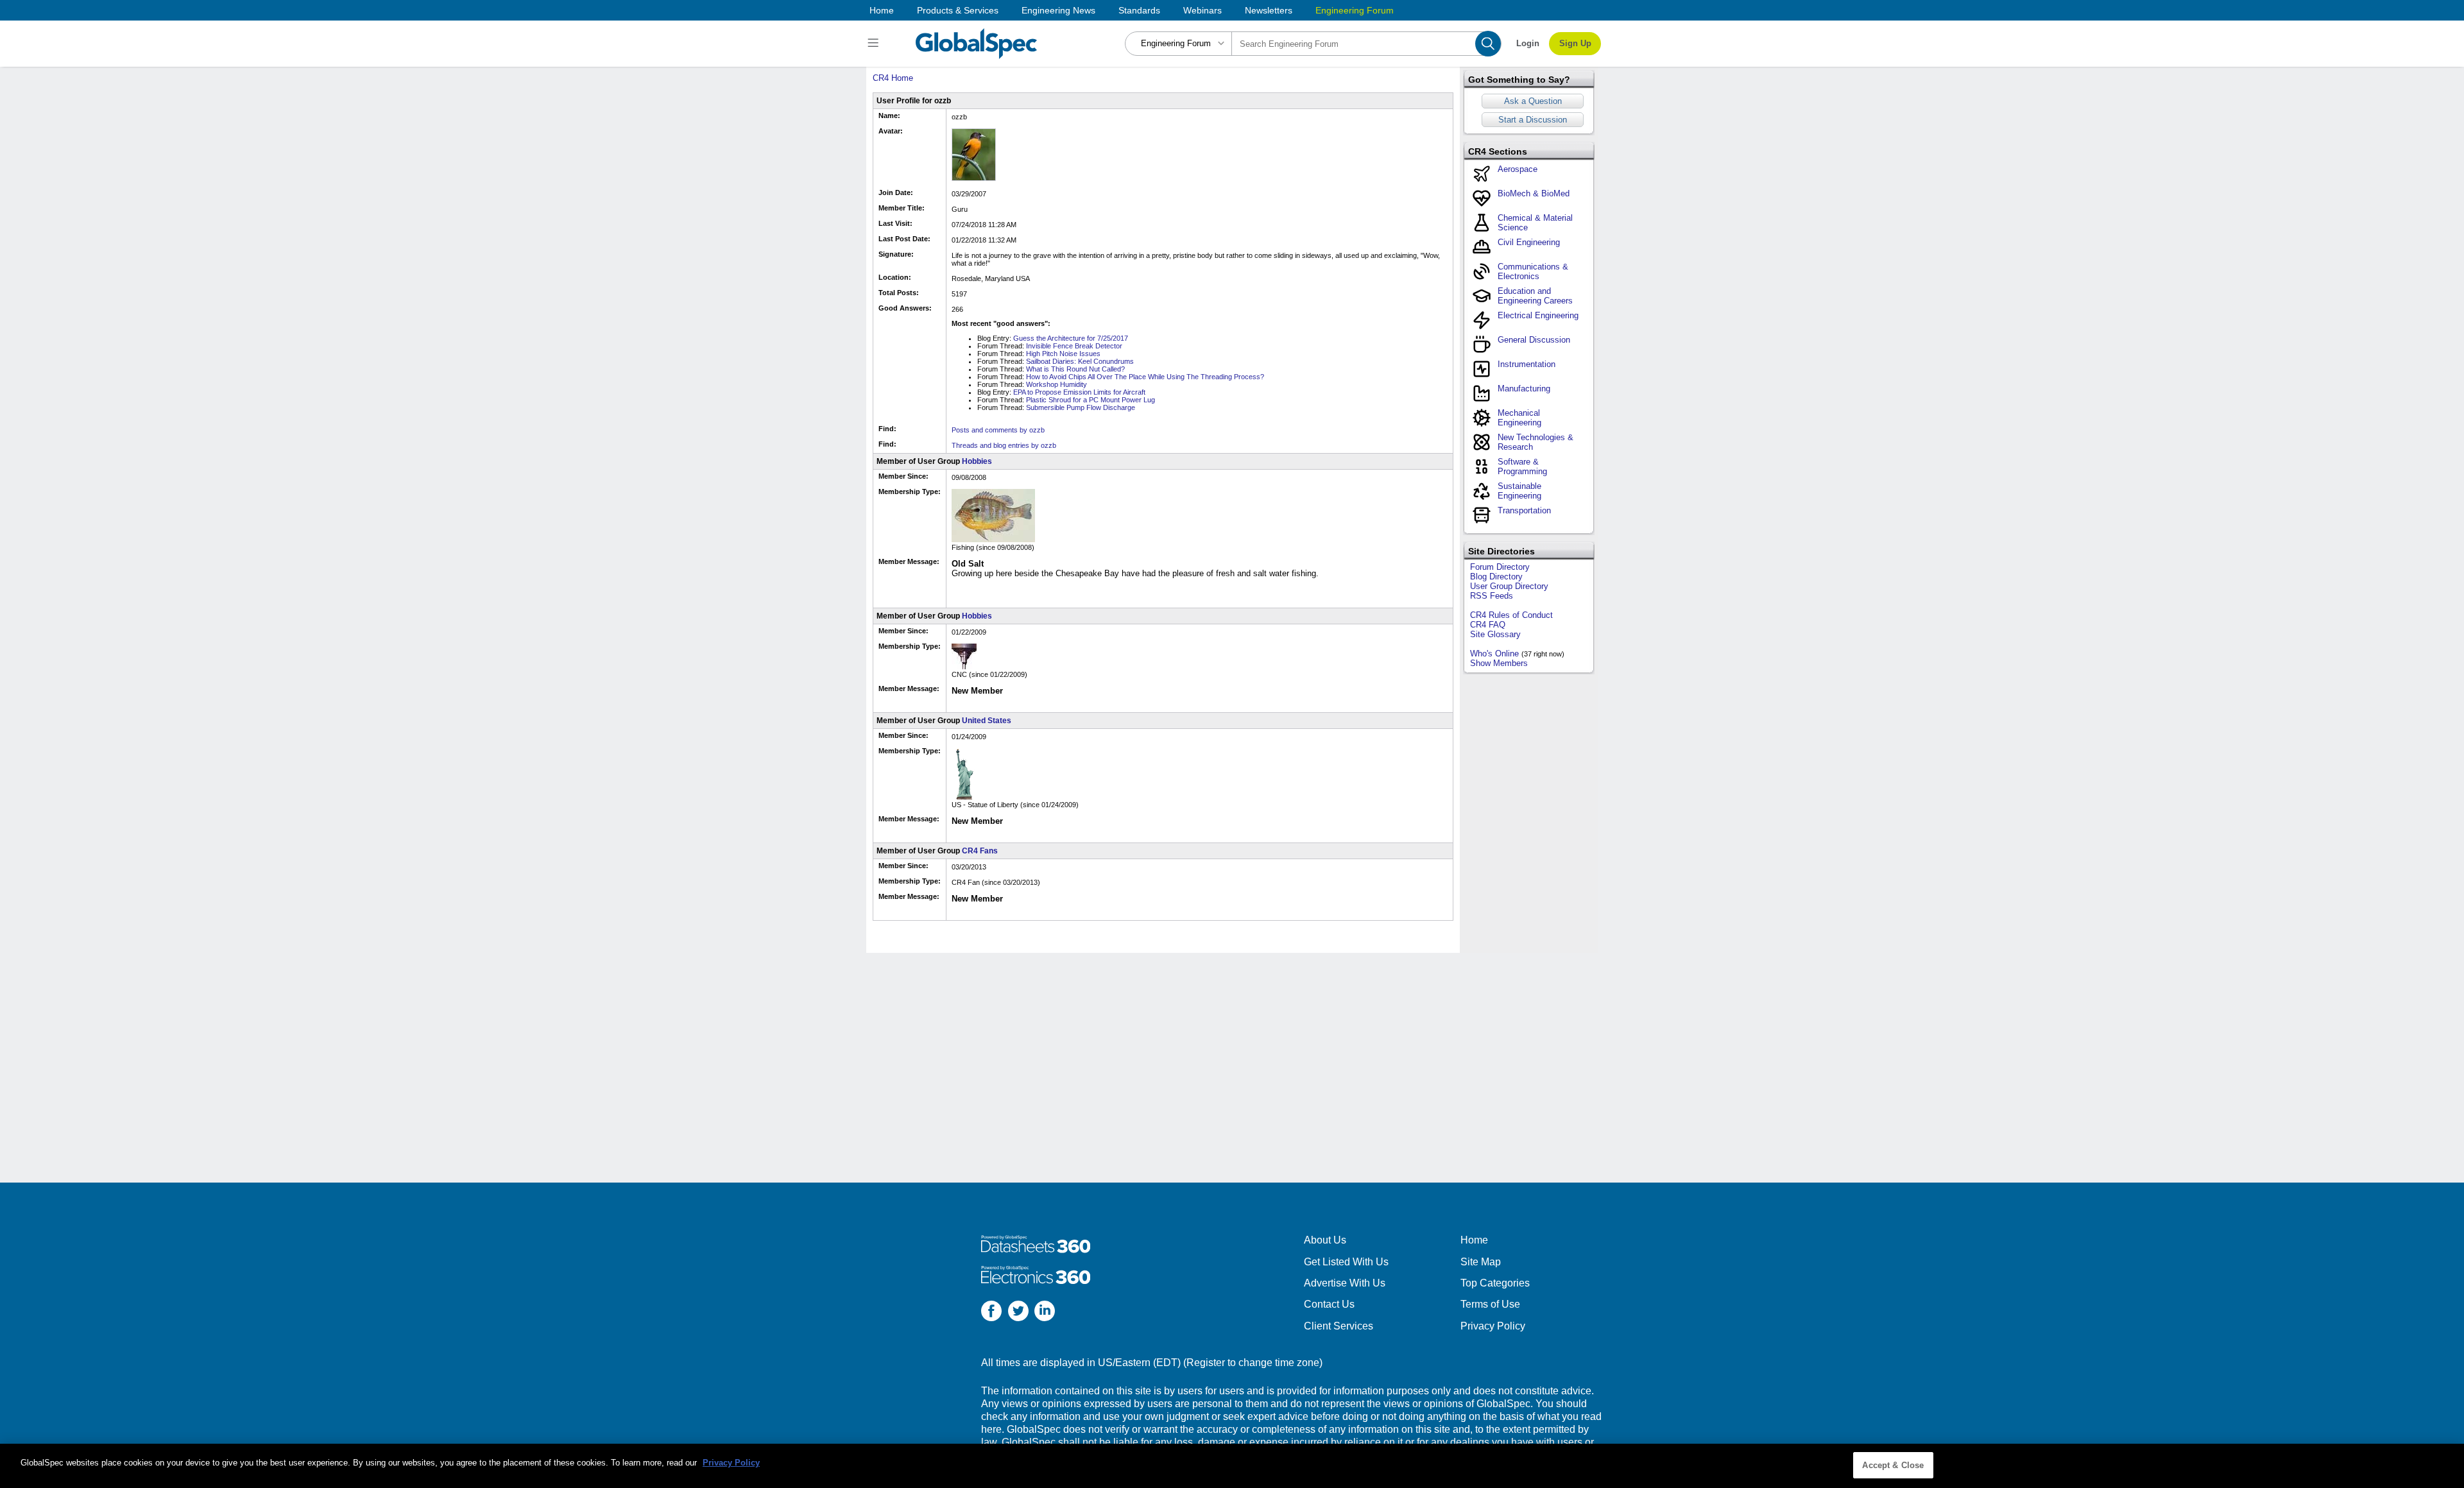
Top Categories (1495, 1283)
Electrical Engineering (1538, 315)
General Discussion (1534, 340)
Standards (1139, 10)
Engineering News (1058, 10)
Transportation (1524, 510)
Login (1528, 43)
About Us (1325, 1240)
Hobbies (977, 461)
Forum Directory (1500, 567)
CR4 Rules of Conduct (1511, 615)
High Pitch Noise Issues (1063, 354)
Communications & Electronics (1533, 271)
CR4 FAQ (1488, 625)
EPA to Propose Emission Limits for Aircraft (1079, 392)
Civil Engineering (1529, 242)
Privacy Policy (1493, 1326)
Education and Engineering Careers (1535, 296)
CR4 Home (893, 78)
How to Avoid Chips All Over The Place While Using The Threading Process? (1145, 377)
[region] (1232, 1466)
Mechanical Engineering (1519, 418)
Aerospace (1518, 169)
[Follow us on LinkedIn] (1045, 1313)
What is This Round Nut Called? (1075, 369)
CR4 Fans (980, 851)
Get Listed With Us (1346, 1262)
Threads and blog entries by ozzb (1004, 445)
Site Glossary (1495, 634)
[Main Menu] (875, 44)
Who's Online (1494, 654)
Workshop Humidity (1057, 384)
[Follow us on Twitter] (1018, 1313)
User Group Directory (1509, 586)
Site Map (1481, 1262)
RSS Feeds (1492, 596)
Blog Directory (1496, 577)
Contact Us (1329, 1304)
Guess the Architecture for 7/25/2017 (1071, 338)
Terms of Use (1490, 1304)
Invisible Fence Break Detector (1074, 346)
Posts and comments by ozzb (998, 430)
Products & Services (958, 10)
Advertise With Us (1345, 1283)
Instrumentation (1527, 364)
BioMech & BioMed (1534, 193)
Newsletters (1269, 10)
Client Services (1339, 1326)
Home (882, 10)
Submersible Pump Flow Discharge (1081, 407)
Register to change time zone (1253, 1363)
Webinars (1202, 10)
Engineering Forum (1355, 10)
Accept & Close (1893, 1465)
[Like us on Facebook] (991, 1313)
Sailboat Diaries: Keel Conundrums (1080, 361)
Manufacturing (1524, 389)
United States (987, 721)
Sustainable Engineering (1519, 491)
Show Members (1499, 663)
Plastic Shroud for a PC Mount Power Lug (1091, 400)
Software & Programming (1522, 466)
